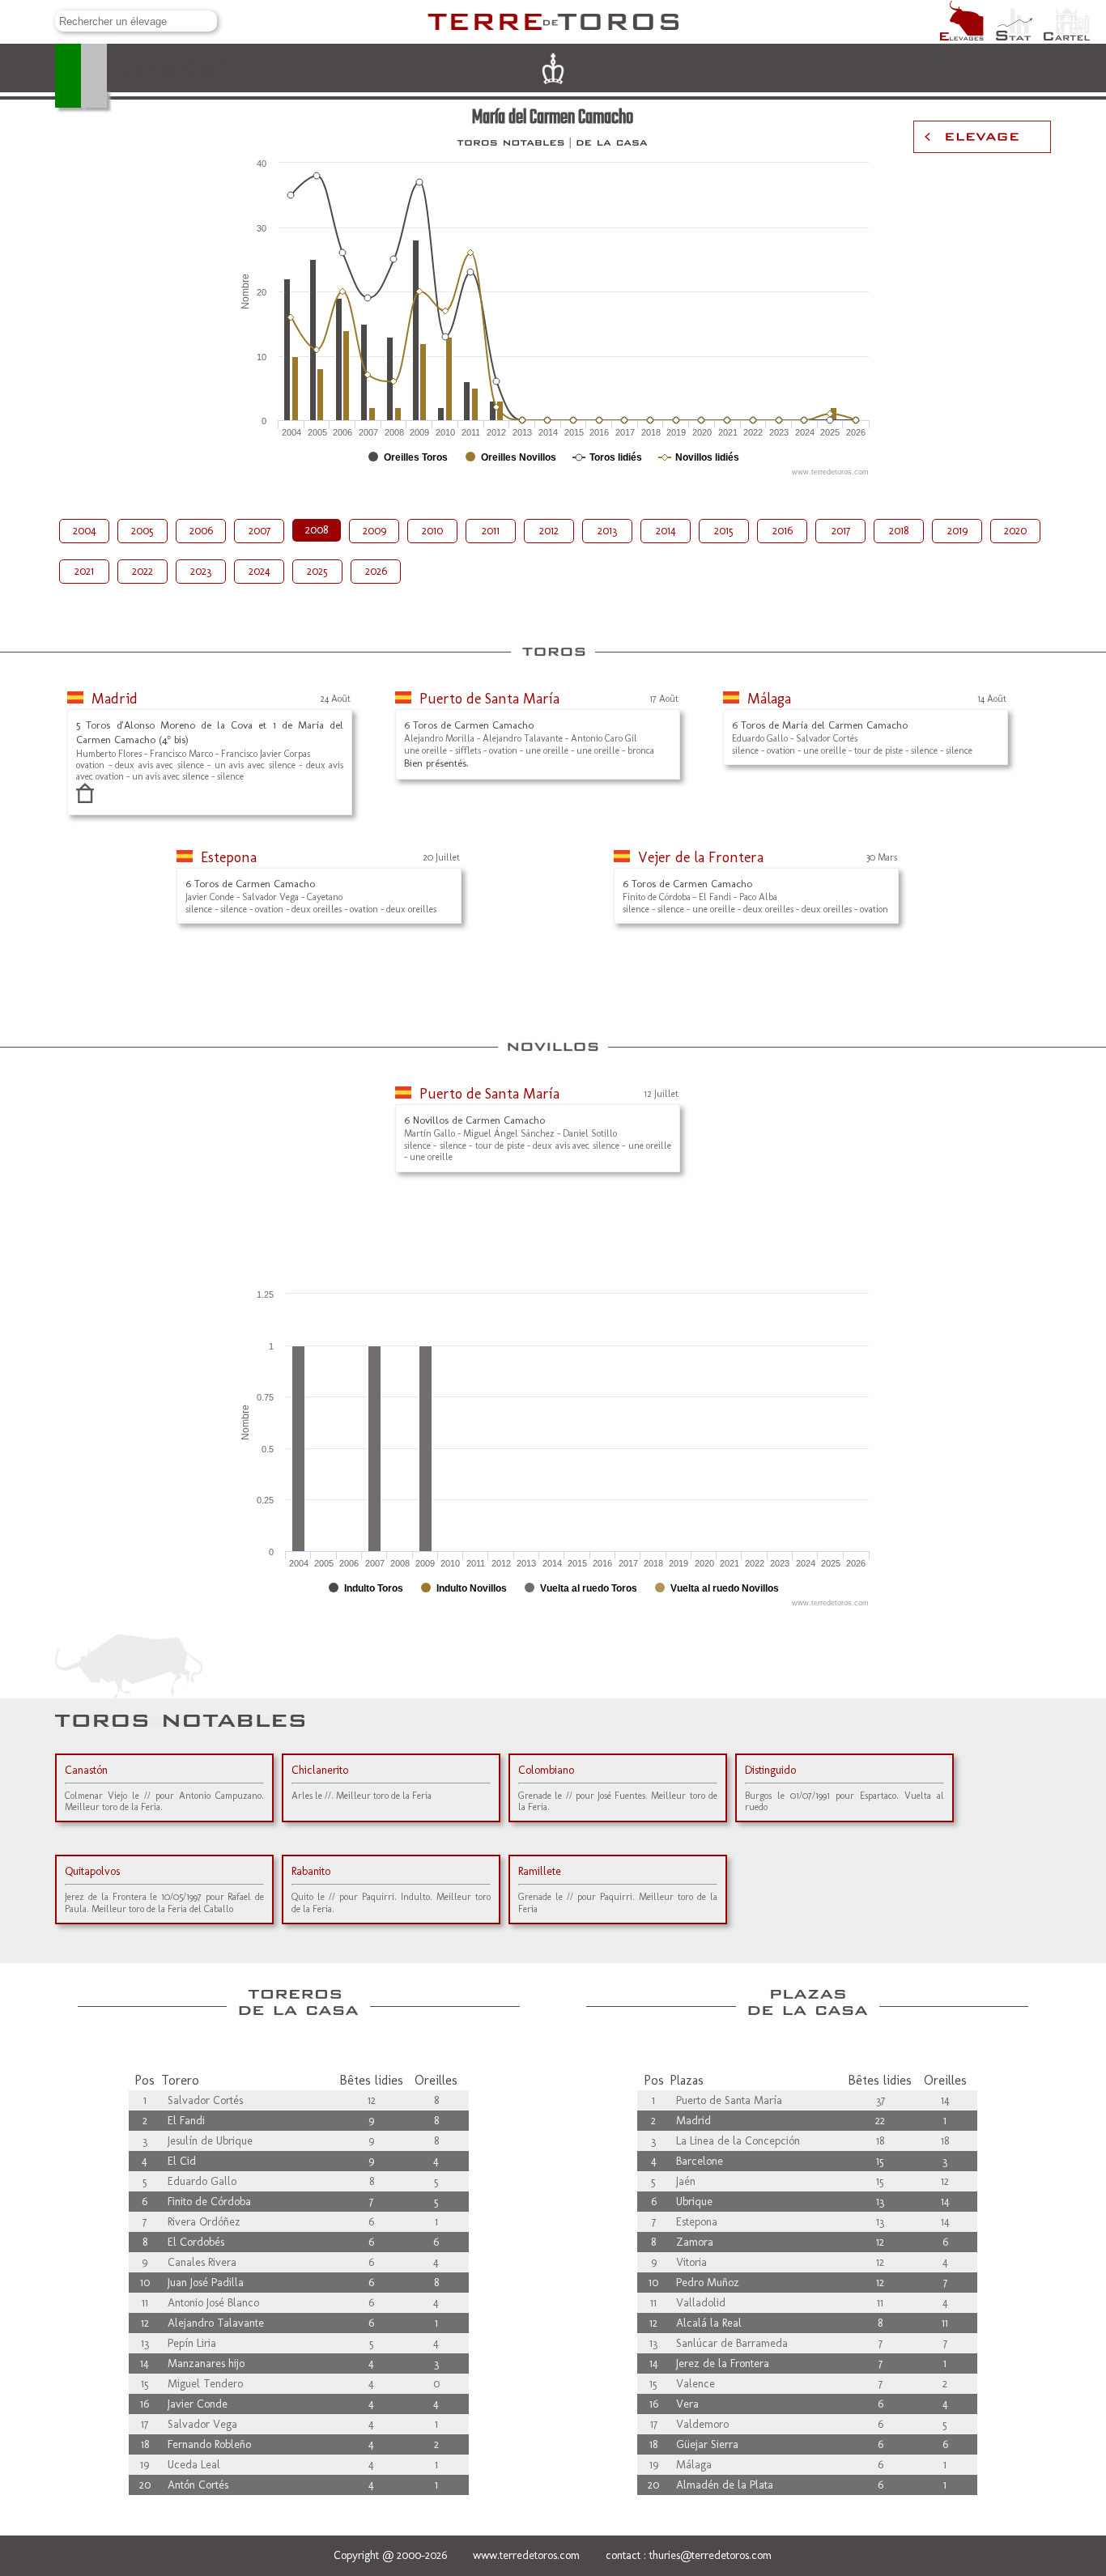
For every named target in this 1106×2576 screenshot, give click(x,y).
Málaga (769, 699)
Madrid (115, 699)
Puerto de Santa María (489, 699)
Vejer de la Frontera (701, 857)
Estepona (229, 857)
